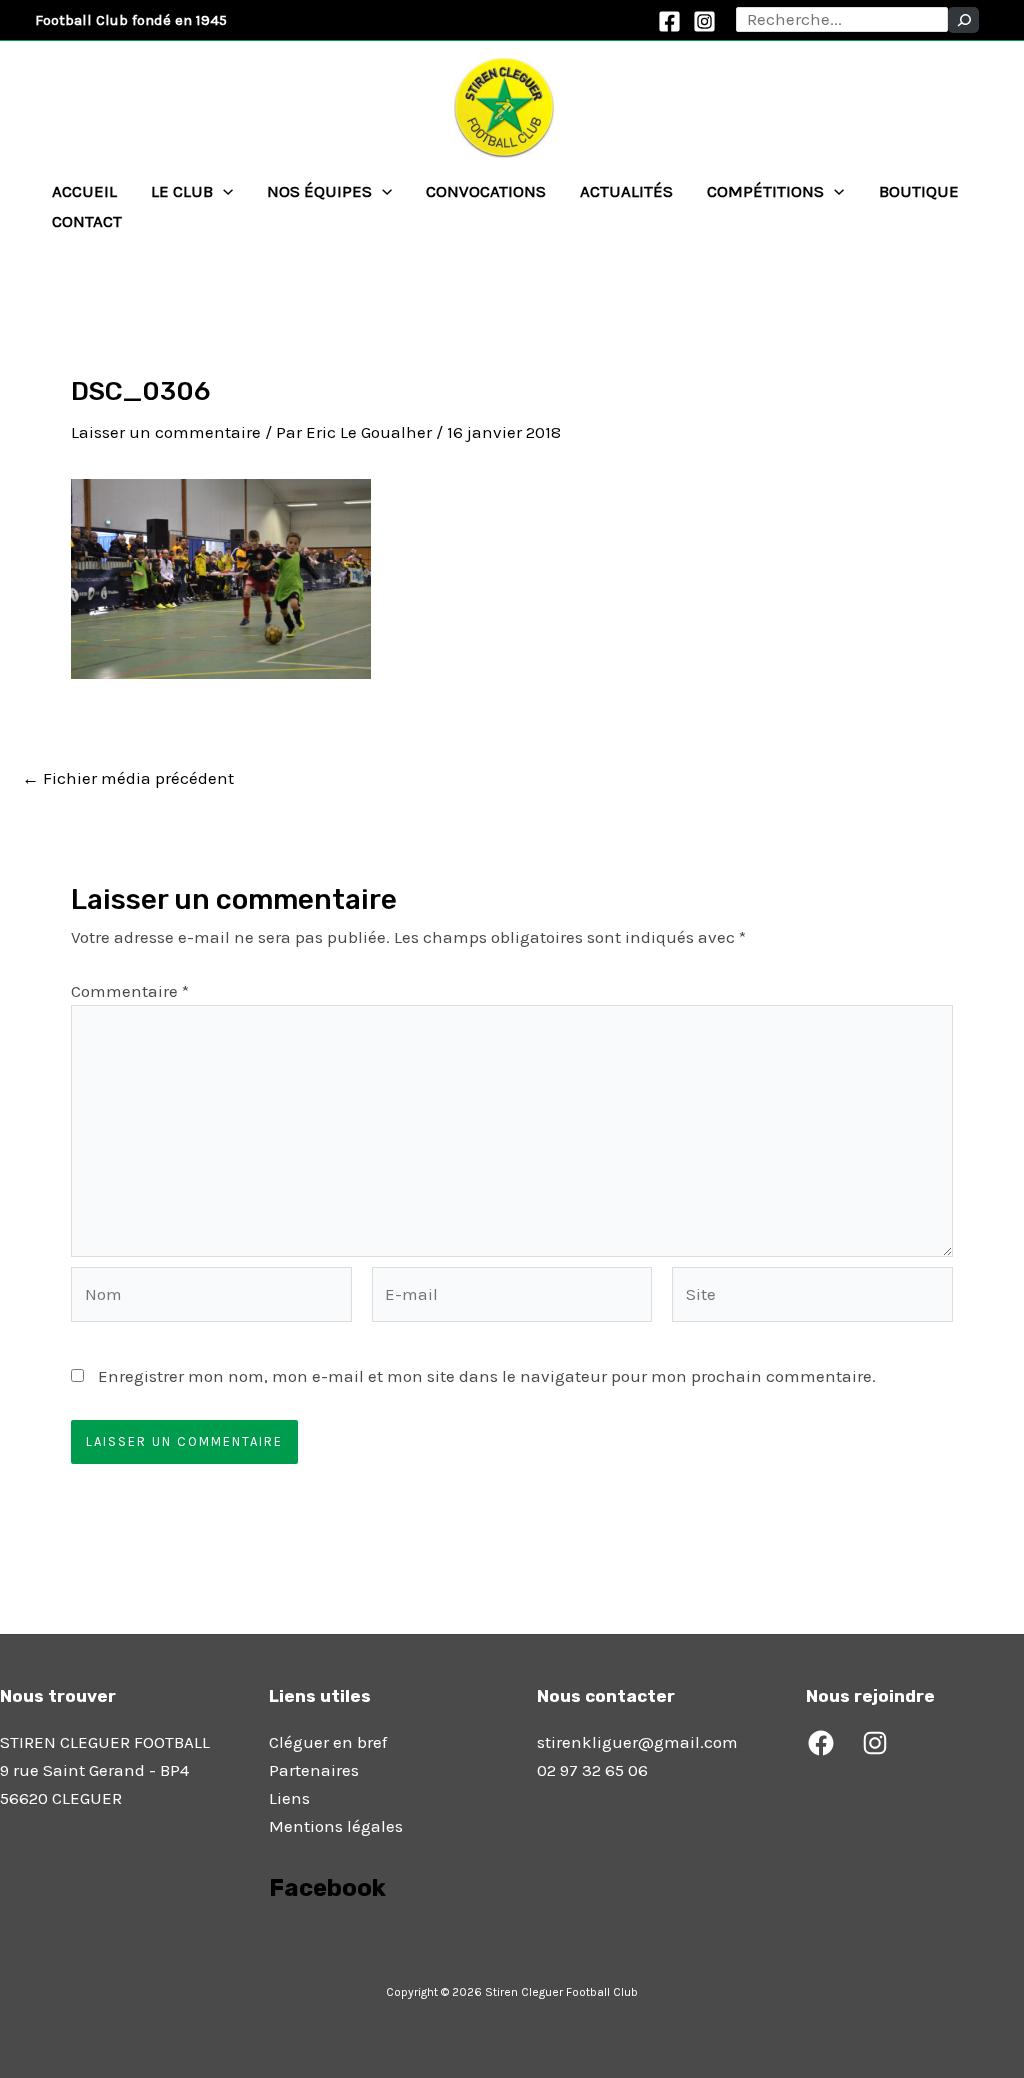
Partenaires (314, 1770)
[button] (223, 191)
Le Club (182, 191)
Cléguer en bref (328, 1742)
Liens (289, 1798)
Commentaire (130, 991)
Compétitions (765, 191)
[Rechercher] (963, 20)
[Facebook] (669, 21)
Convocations (486, 191)
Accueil (84, 191)
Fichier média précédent (128, 778)
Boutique (919, 191)
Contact (87, 221)
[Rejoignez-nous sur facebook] (271, 1944)
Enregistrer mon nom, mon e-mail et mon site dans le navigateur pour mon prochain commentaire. (487, 1376)
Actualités (626, 191)
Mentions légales (336, 1826)
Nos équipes (319, 191)
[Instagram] (704, 21)
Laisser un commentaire (166, 432)
